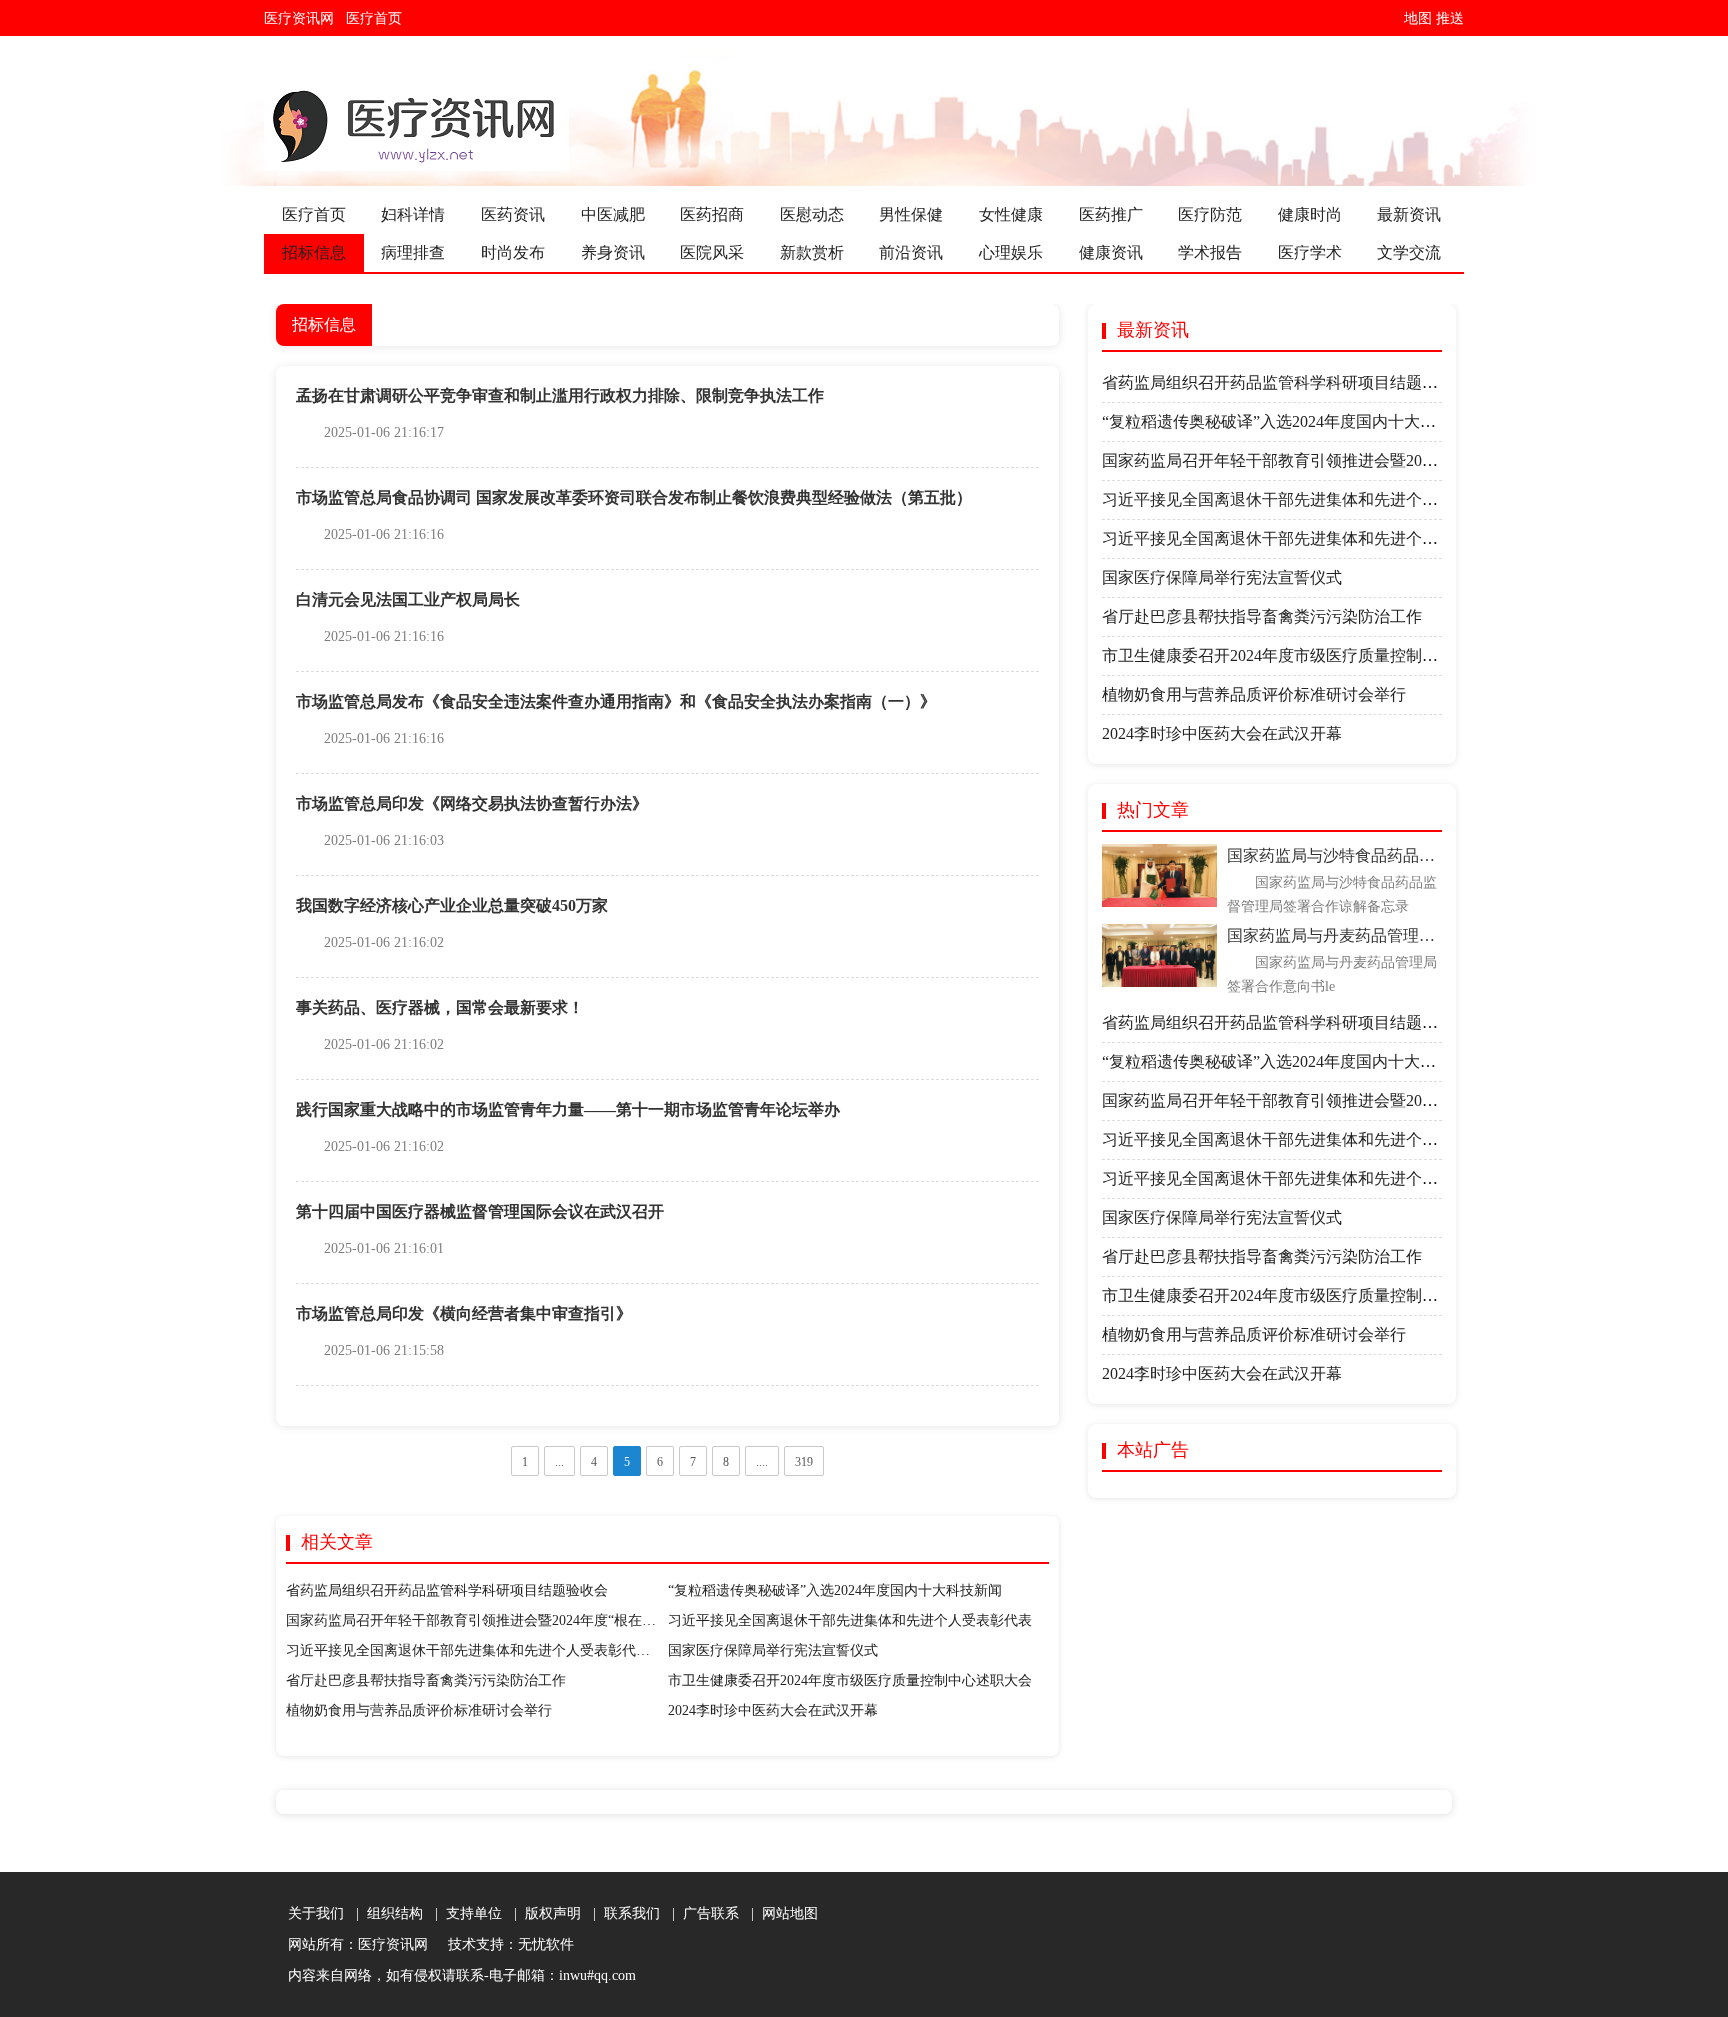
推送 (1450, 18)
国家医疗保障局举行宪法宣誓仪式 (773, 1650)
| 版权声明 (543, 1913)
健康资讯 (1111, 252)
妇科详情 (413, 214)
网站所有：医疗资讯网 (362, 1944)
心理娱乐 (1011, 252)
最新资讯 (1409, 214)
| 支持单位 (464, 1913)
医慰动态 (812, 214)
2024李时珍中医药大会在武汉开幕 (773, 1710)
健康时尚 (1310, 214)
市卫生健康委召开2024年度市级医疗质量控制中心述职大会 (850, 1680)
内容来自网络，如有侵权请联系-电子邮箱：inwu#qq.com (462, 1975)
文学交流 (1409, 252)
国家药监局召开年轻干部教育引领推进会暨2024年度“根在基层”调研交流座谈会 (530, 1620)
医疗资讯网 (303, 18)
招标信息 (314, 252)
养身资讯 (613, 252)
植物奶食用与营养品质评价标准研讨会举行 (419, 1710)
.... (762, 1462)
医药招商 (712, 214)
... (559, 1462)
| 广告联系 (701, 1913)
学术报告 (1210, 252)
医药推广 (1111, 214)
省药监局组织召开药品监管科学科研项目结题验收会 (447, 1590)
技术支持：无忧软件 (507, 1944)
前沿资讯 (911, 252)
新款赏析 (812, 252)
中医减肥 (613, 214)
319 (804, 1462)
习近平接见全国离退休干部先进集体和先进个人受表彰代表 (850, 1620)
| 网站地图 (780, 1913)
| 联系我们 (622, 1913)
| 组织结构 (385, 1913)
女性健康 (1011, 214)
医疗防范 (1210, 214)
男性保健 (911, 214)
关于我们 (316, 1913)
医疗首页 (378, 18)
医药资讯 (513, 214)
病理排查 (413, 252)
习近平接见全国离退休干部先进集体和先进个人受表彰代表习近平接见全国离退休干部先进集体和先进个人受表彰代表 (650, 1650)
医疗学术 (1310, 252)
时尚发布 (513, 252)
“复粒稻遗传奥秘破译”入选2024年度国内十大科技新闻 (835, 1590)
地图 (1418, 18)
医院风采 (712, 252)
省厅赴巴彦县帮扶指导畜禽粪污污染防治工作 (426, 1680)
